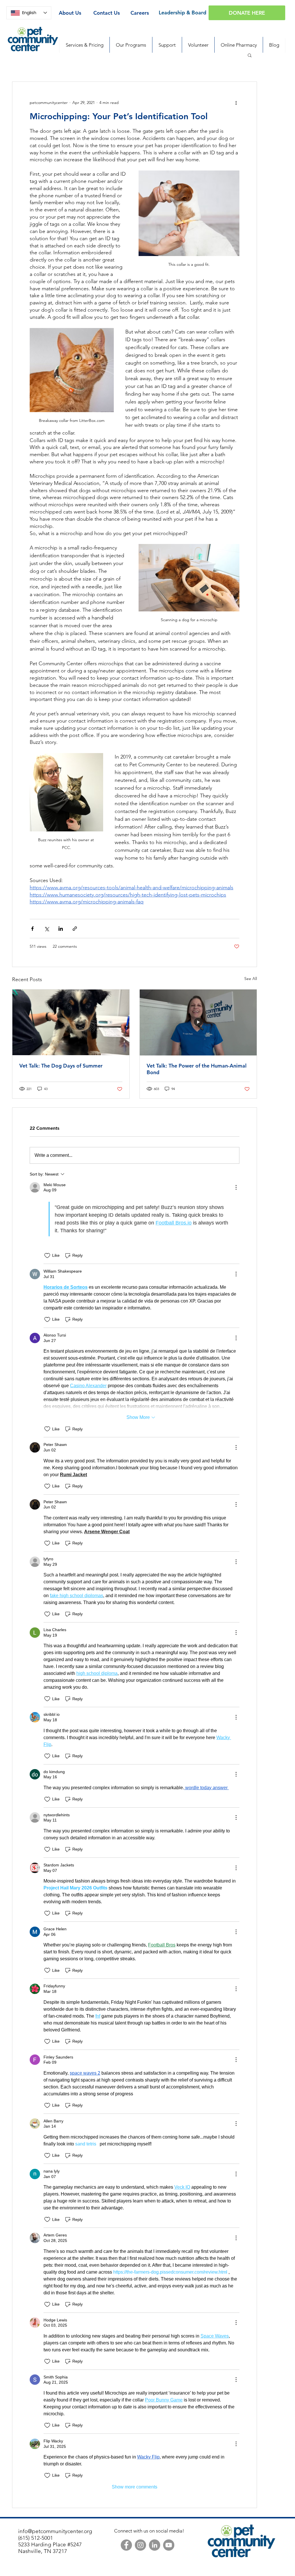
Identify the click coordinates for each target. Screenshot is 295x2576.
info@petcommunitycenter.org (55, 2531)
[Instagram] (140, 2545)
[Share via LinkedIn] (61, 929)
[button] (250, 55)
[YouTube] (169, 2545)
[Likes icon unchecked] (47, 1256)
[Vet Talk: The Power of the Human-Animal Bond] (198, 1022)
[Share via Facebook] (32, 929)
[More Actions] (236, 1187)
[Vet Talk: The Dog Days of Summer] (71, 1022)
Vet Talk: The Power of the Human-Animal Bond (197, 1069)
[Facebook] (126, 2545)
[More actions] (236, 103)
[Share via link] (75, 929)
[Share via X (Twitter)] (47, 929)
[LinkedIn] (155, 2545)
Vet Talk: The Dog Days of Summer (61, 1066)
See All (251, 979)
